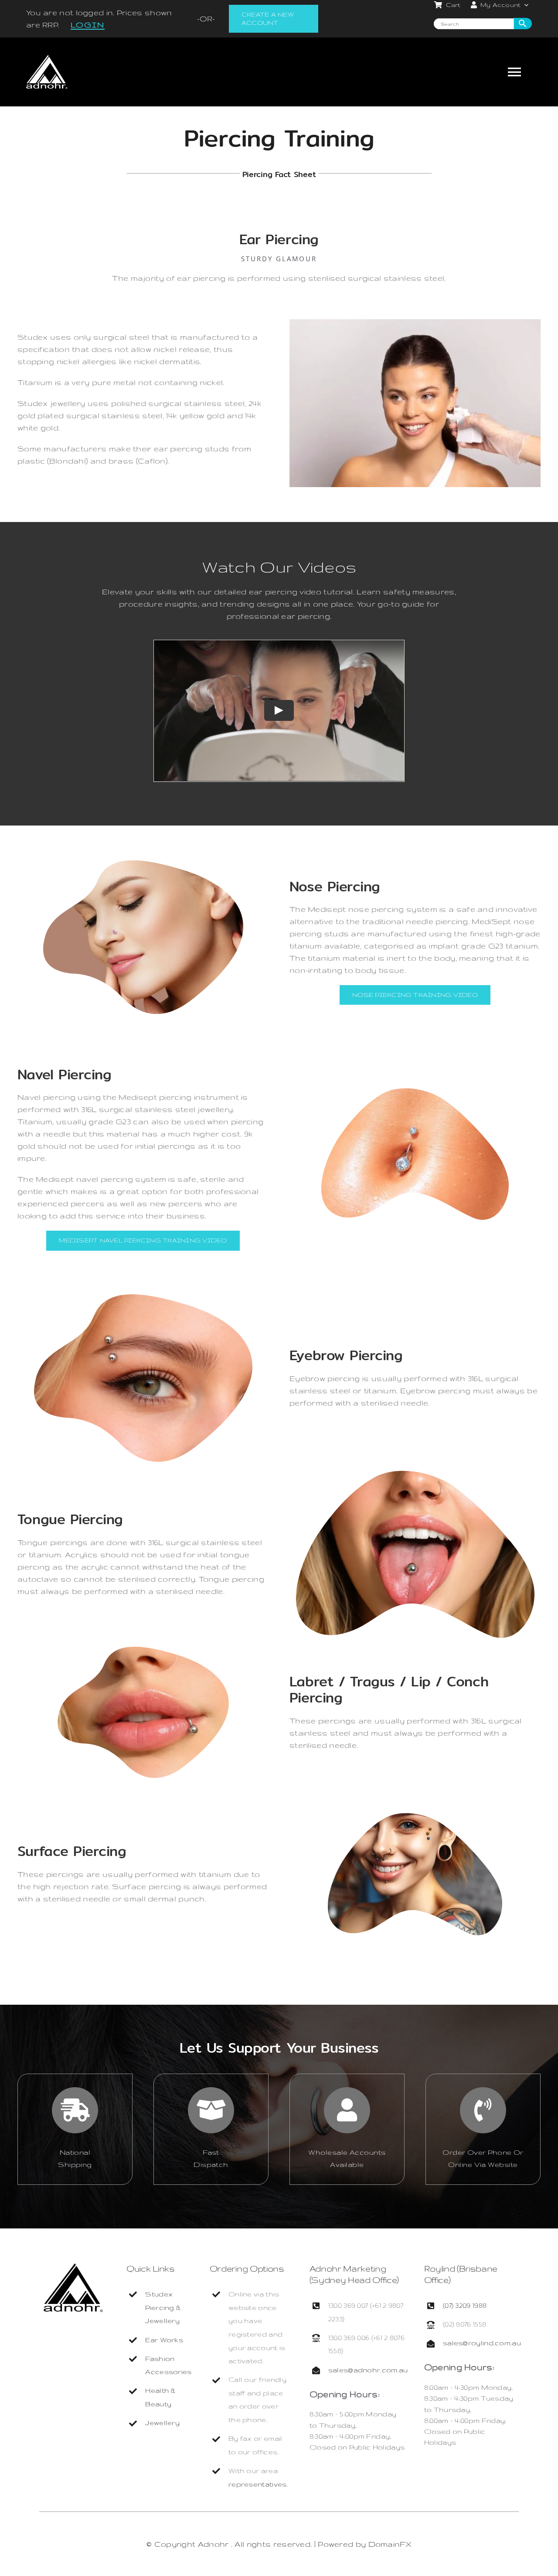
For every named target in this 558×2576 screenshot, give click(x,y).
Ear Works (164, 2340)
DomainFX (390, 2544)
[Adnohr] (73, 2267)
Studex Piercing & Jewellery (163, 2307)
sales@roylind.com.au (482, 2343)
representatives (258, 2484)
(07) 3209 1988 (465, 2305)
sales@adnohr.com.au (368, 2370)
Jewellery (162, 2423)
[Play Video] (279, 711)
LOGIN (88, 25)
